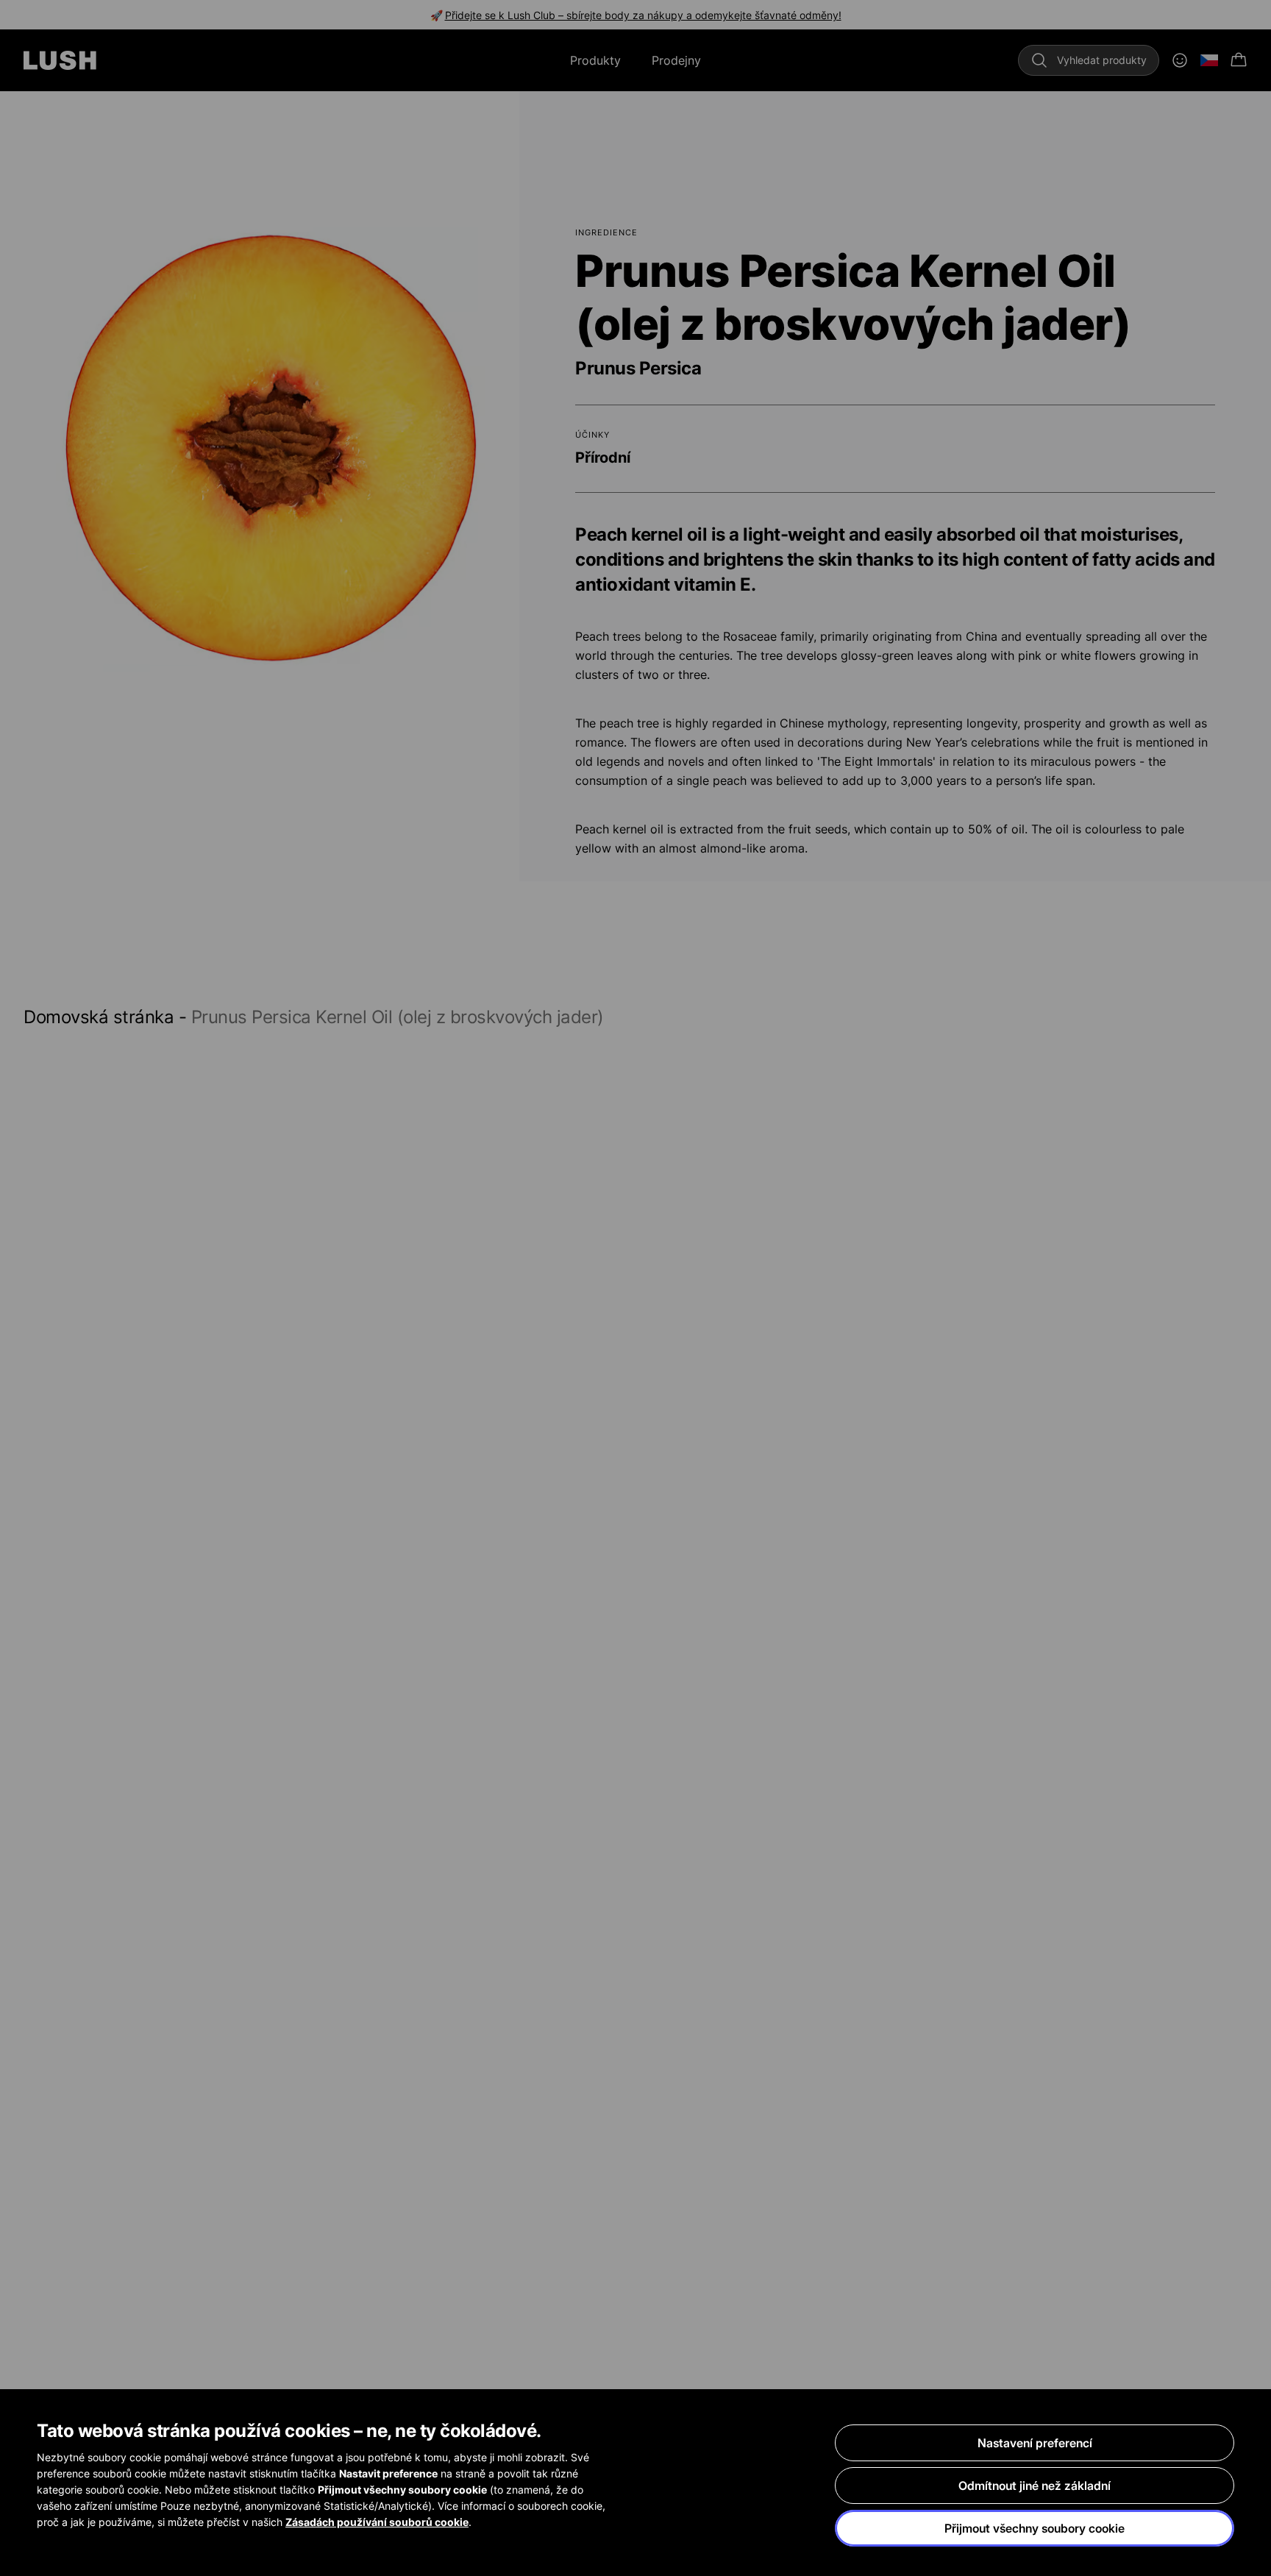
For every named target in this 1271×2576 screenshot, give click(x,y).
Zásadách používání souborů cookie (377, 2522)
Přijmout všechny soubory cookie (1035, 2528)
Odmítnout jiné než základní (1035, 2486)
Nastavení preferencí (1035, 2443)
